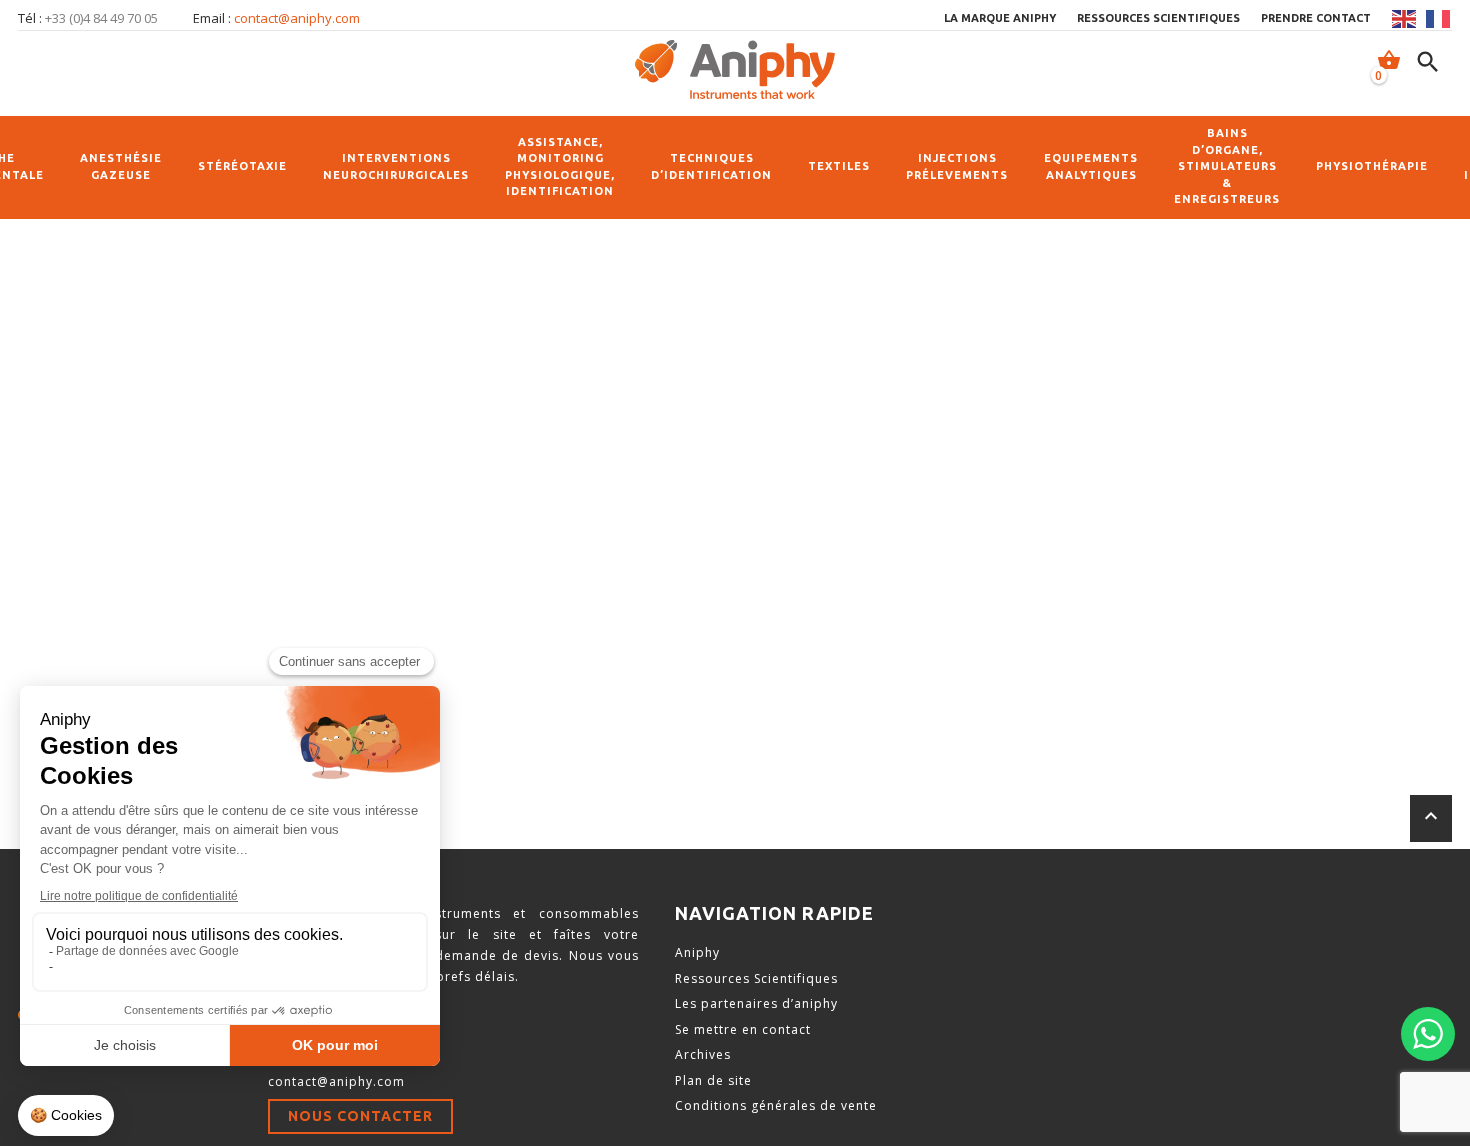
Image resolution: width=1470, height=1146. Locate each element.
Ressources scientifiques (1158, 18)
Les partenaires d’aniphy (756, 1003)
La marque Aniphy (1000, 18)
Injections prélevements (957, 166)
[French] (1439, 19)
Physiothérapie (1372, 166)
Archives (703, 1054)
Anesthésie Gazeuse (121, 166)
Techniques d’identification (711, 166)
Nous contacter (360, 1116)
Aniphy (697, 952)
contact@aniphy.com (297, 18)
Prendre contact (1316, 18)
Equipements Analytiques (1091, 166)
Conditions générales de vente (776, 1105)
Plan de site (713, 1080)
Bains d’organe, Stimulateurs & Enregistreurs (1227, 166)
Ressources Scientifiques (756, 978)
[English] (1405, 19)
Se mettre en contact (743, 1029)
